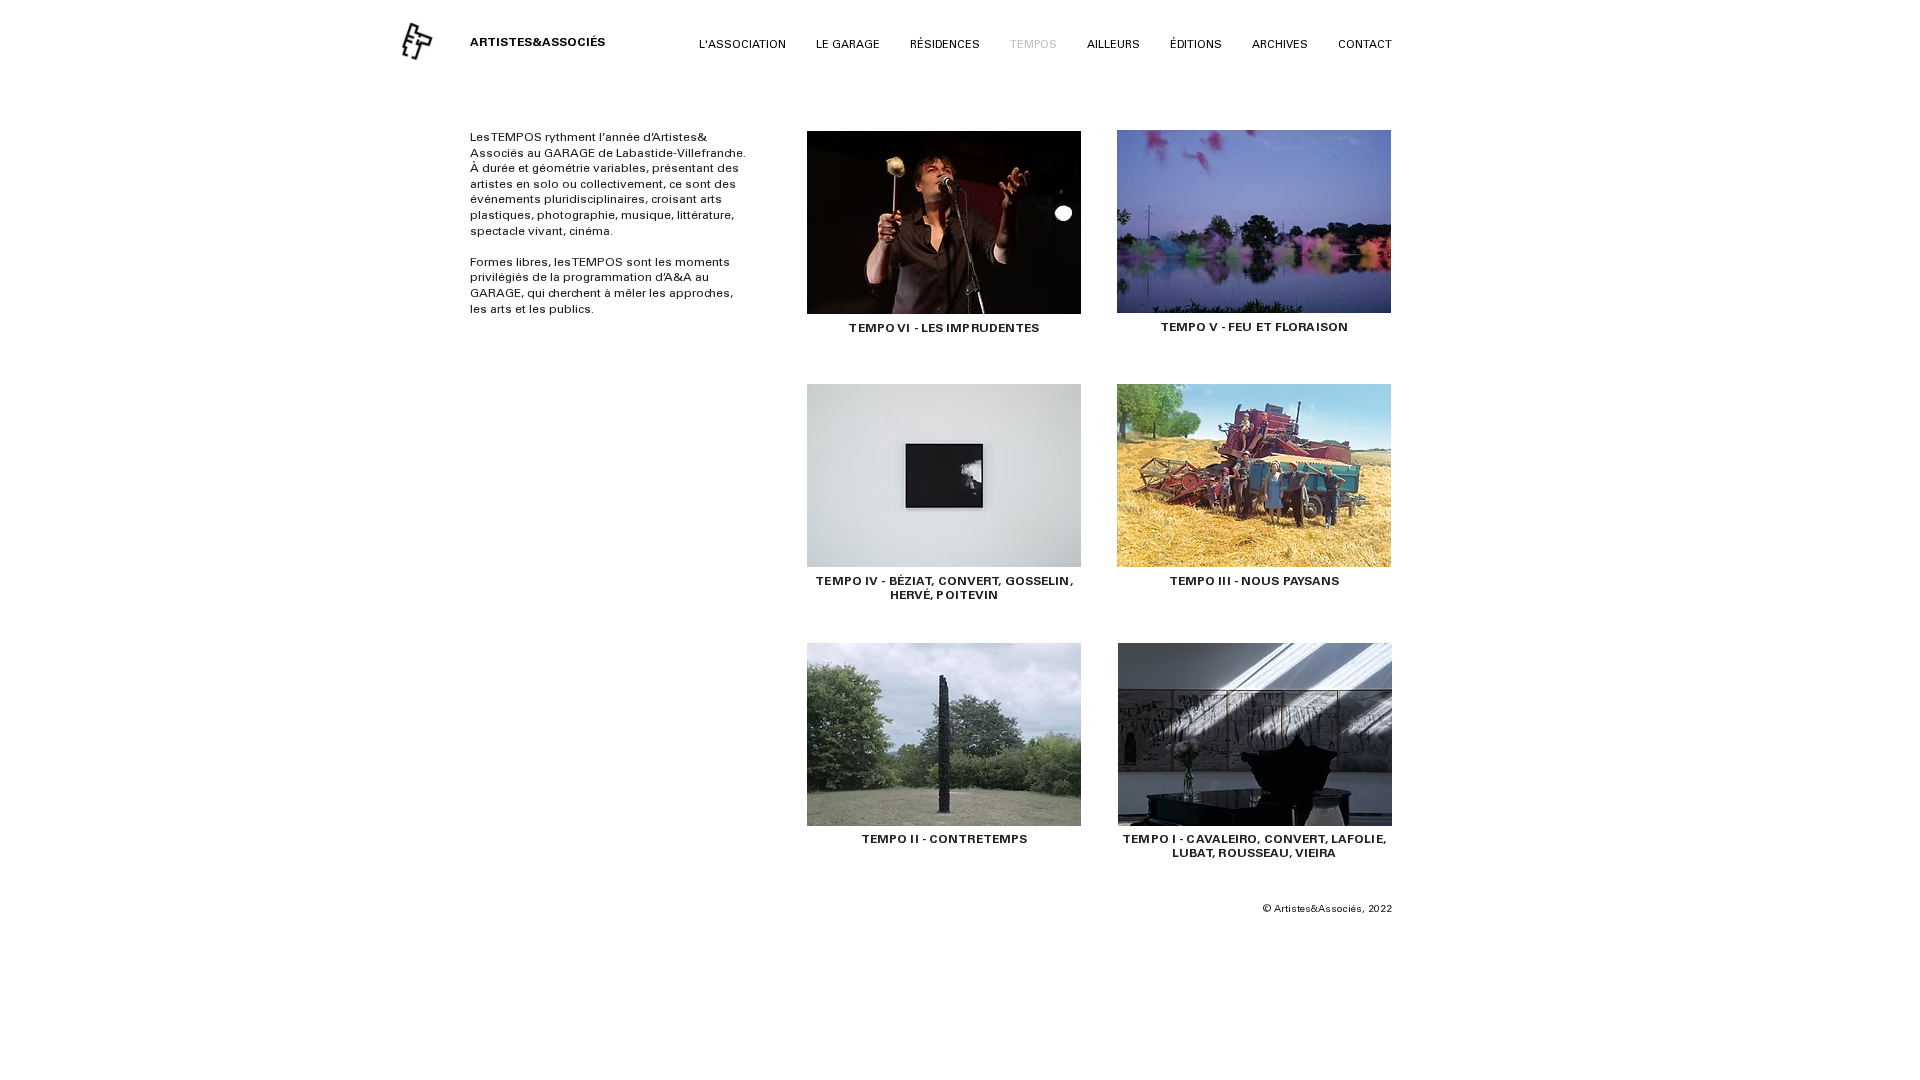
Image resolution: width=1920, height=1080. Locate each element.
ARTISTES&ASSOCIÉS (537, 43)
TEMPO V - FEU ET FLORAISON (1254, 328)
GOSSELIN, (1039, 582)
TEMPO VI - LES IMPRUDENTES (943, 329)
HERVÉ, (913, 596)
